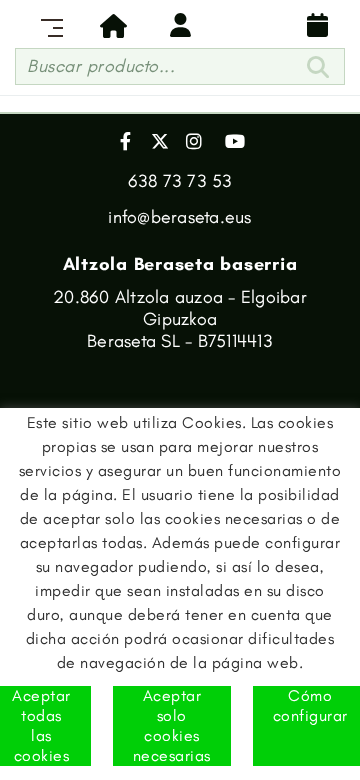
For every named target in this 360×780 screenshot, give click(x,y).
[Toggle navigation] (48, 25)
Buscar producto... (101, 66)
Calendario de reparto (312, 25)
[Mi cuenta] (180, 25)
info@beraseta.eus (179, 217)
